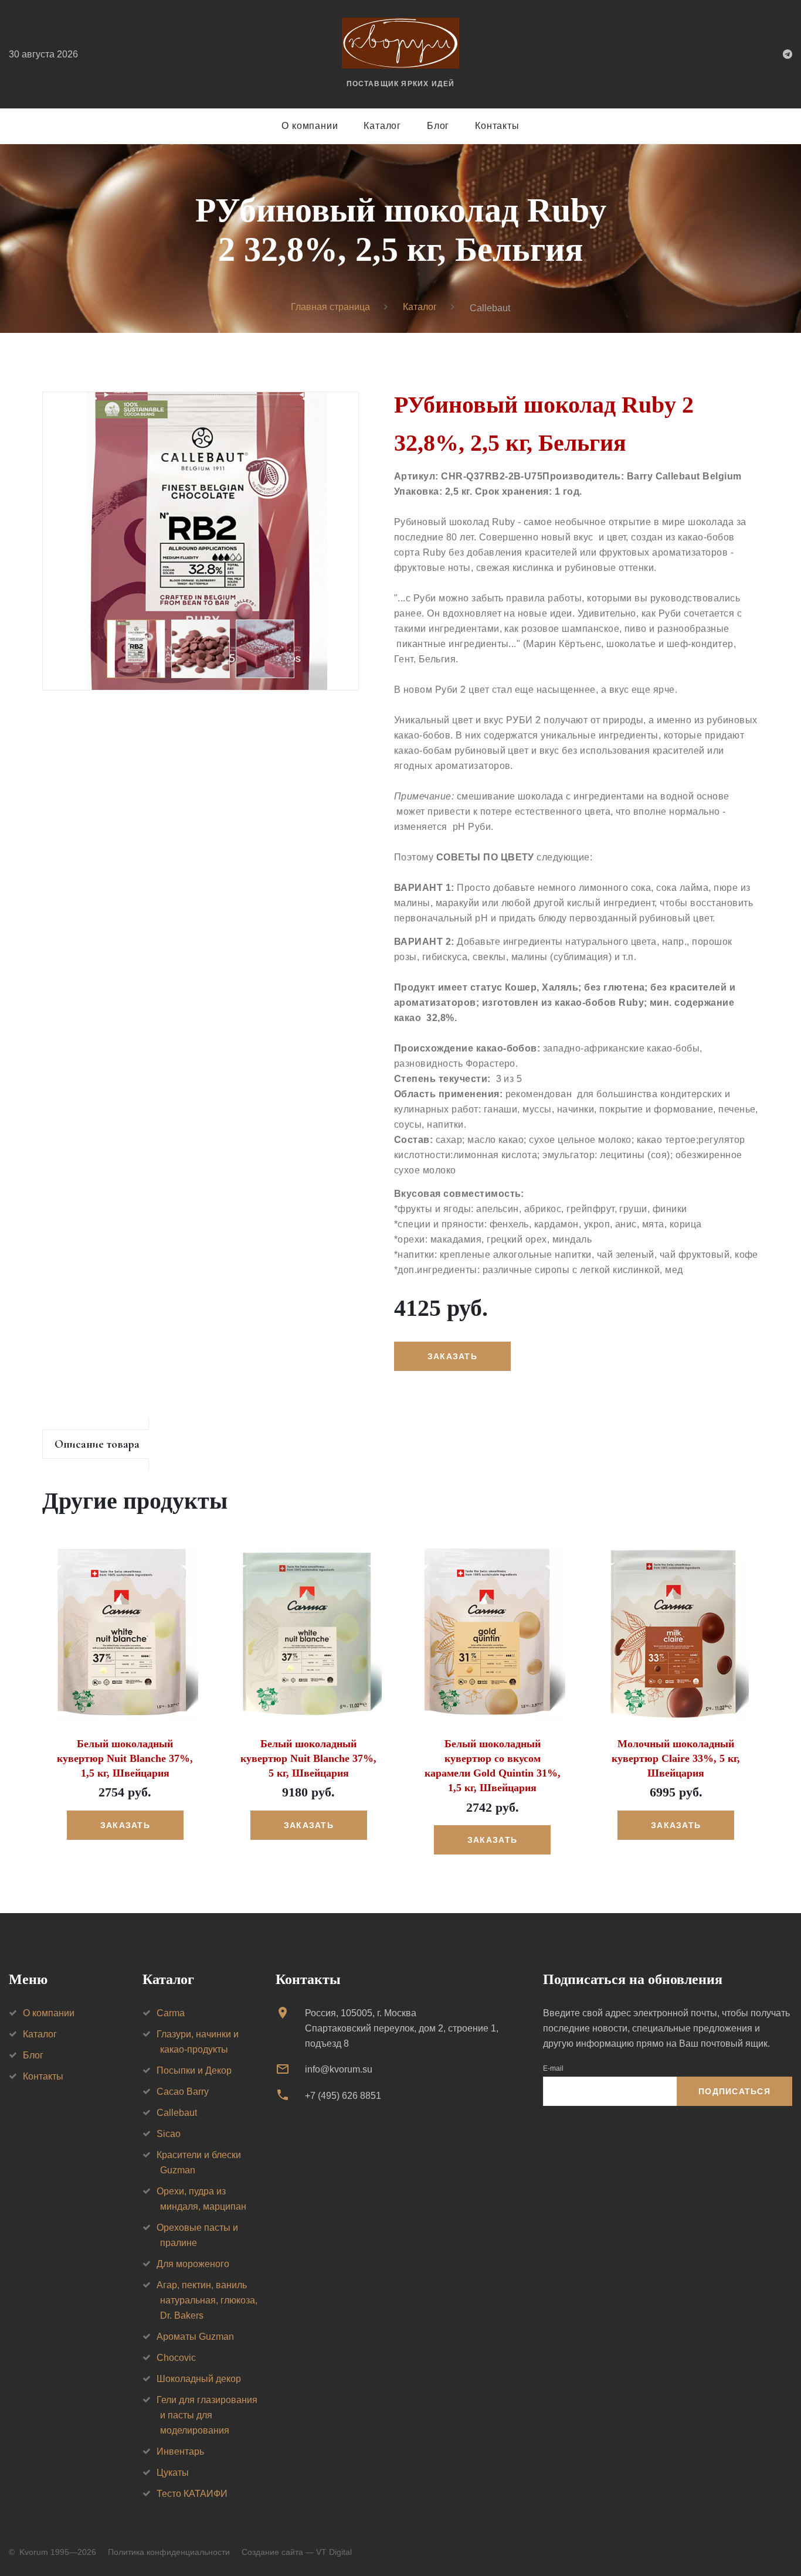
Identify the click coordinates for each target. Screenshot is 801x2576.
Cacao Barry (183, 2092)
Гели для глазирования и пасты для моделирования (207, 2415)
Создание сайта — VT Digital (297, 2552)
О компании (310, 126)
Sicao (169, 2134)
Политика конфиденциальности (169, 2552)
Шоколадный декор (199, 2379)
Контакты (497, 126)
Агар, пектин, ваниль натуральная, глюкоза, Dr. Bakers (207, 2300)
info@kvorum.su (339, 2069)
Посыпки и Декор (194, 2070)
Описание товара (97, 1444)
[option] (201, 541)
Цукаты (173, 2473)
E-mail (553, 2068)
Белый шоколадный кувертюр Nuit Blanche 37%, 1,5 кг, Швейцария (125, 1758)
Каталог (382, 126)
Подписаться (734, 2091)
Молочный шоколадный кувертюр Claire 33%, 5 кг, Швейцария (676, 1758)
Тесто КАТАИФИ (192, 2494)
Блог (438, 126)
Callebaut (177, 2113)
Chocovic (176, 2358)
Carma (171, 2013)
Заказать (125, 1825)
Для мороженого (193, 2264)
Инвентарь (180, 2451)
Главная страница (330, 307)
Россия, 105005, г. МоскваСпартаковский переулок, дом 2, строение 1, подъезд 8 (402, 2028)
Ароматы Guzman (195, 2337)
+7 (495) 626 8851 (343, 2096)
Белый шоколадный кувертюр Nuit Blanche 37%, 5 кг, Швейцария (308, 1758)
